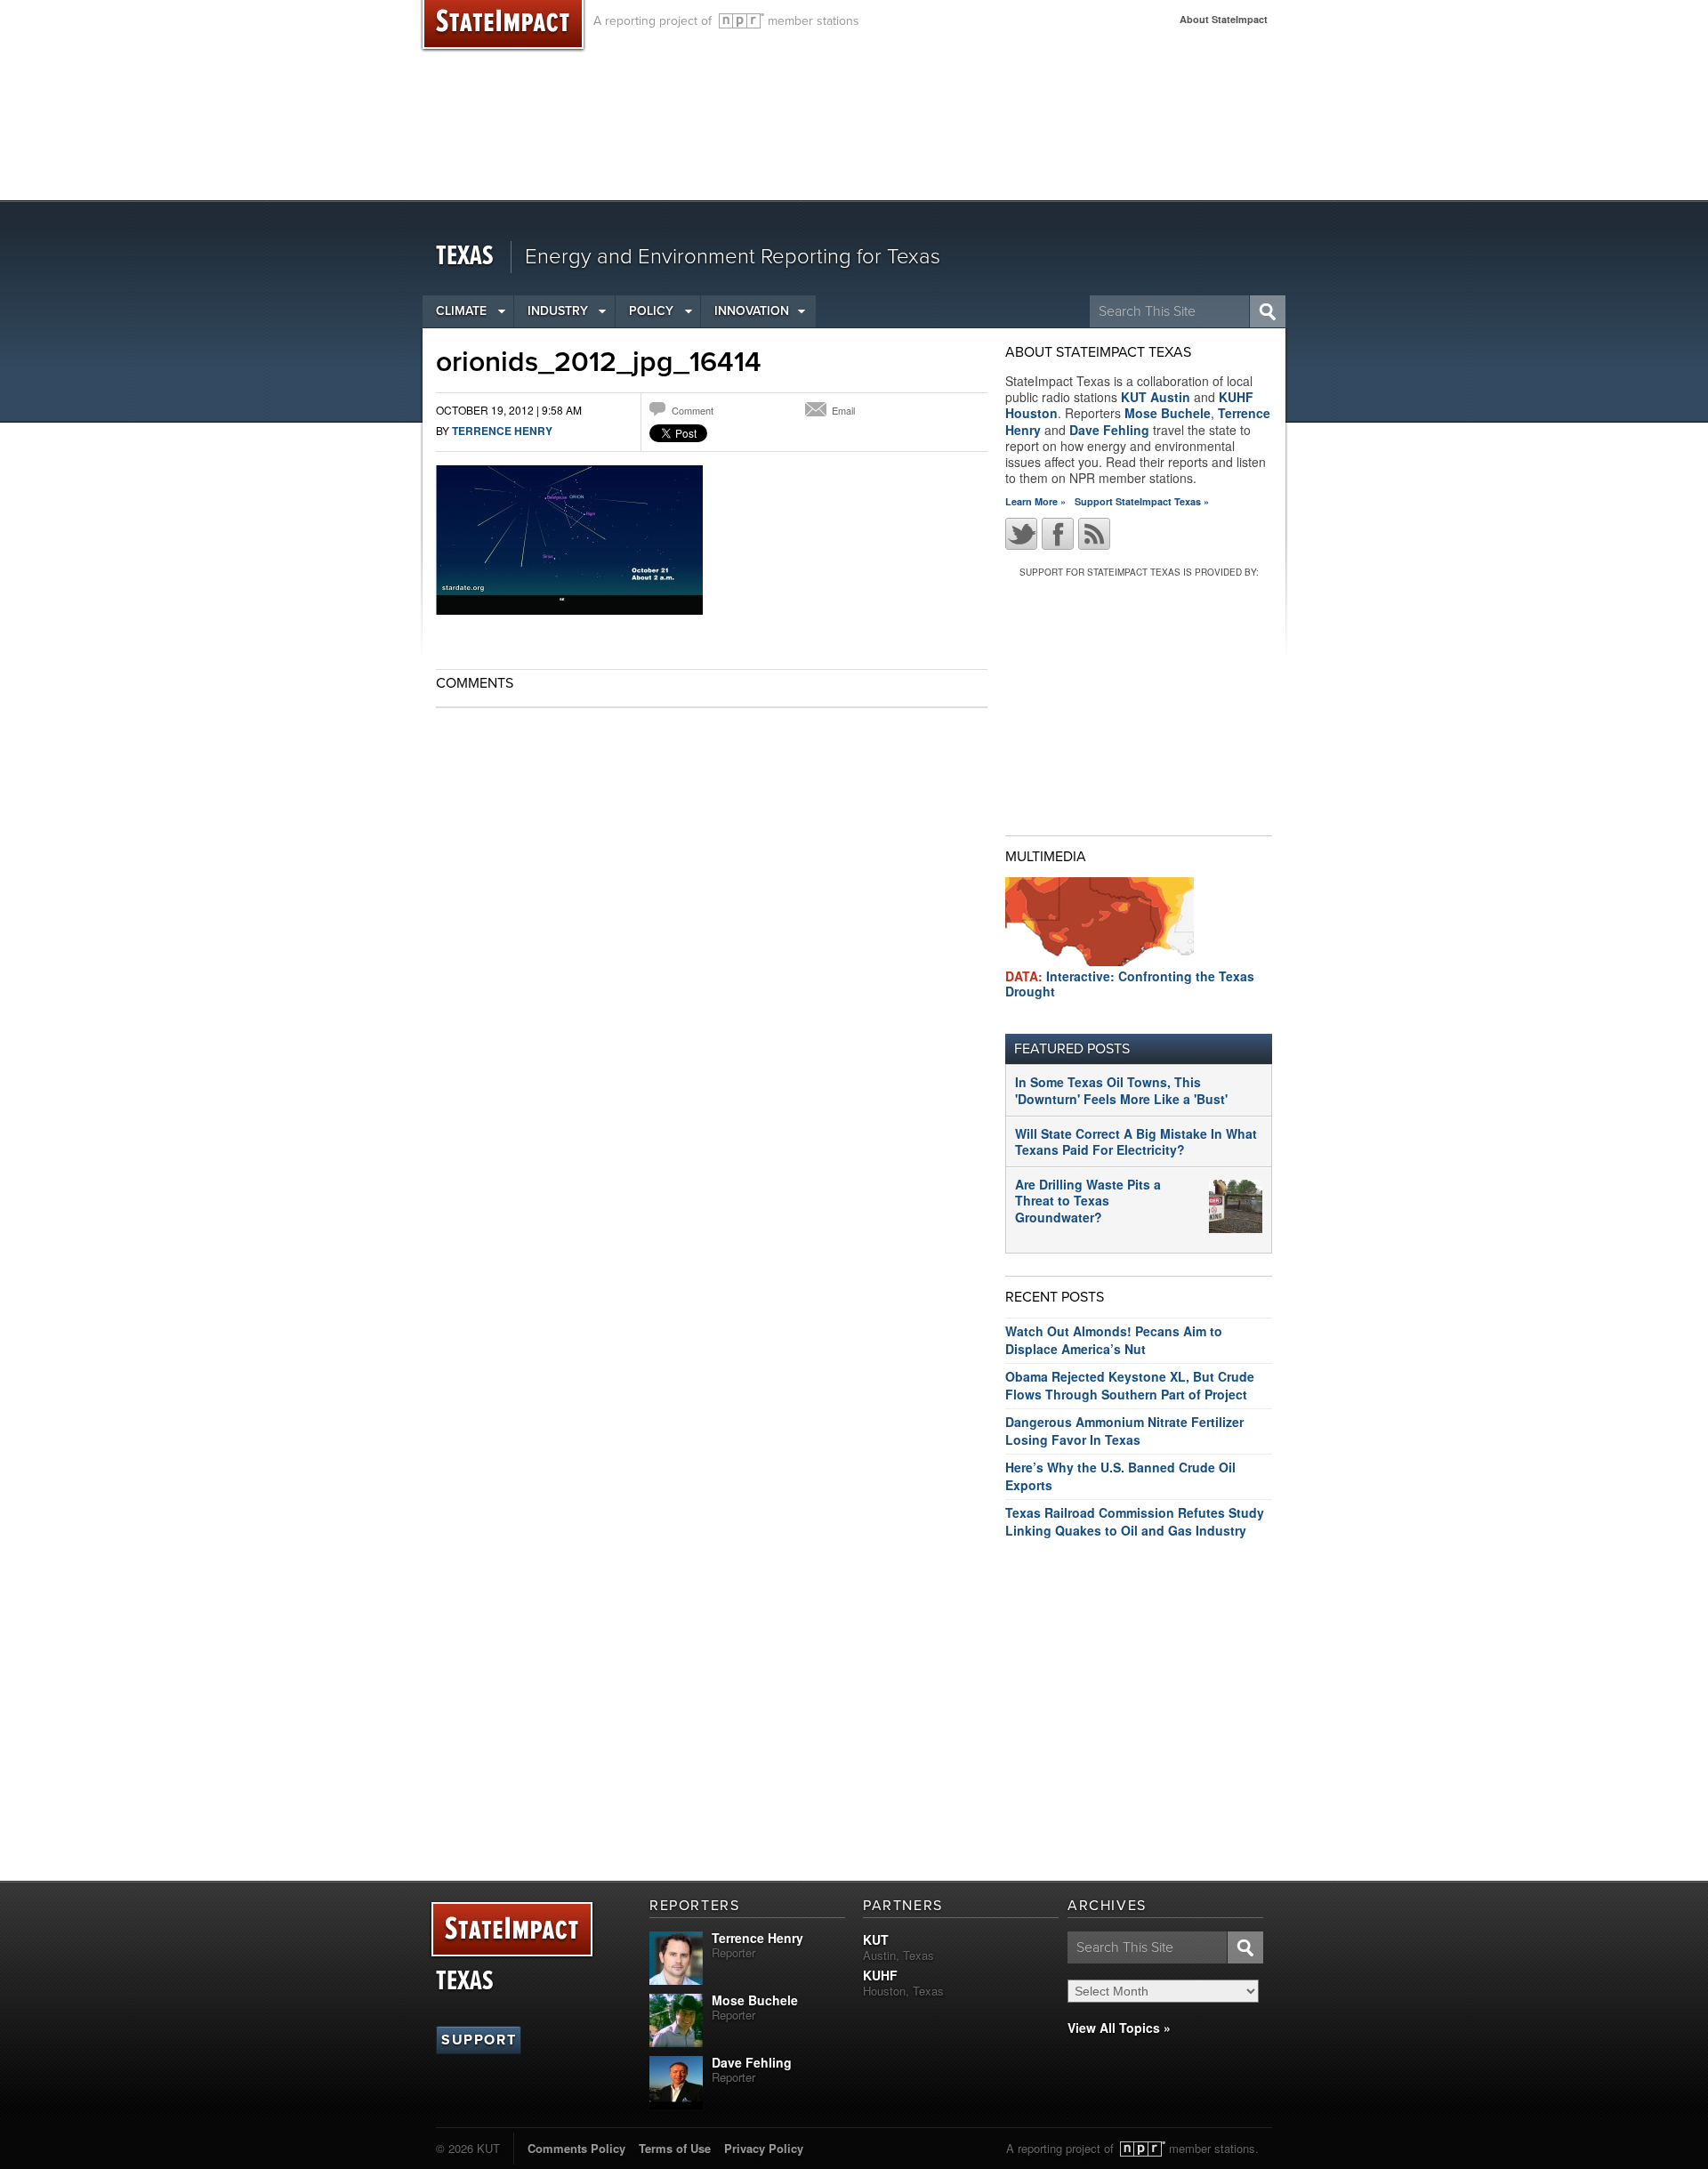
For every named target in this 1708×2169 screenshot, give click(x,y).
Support (479, 2040)
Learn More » (1035, 501)
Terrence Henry (502, 431)
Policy (651, 311)
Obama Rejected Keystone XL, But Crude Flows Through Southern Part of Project (1130, 1385)
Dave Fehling (1109, 430)
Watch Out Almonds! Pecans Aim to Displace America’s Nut (1114, 1340)
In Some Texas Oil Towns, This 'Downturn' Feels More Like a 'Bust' (1121, 1090)
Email (843, 410)
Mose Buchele (1168, 413)
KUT (876, 1939)
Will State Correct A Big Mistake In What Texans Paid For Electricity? (1136, 1141)
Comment (693, 410)
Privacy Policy (764, 2148)
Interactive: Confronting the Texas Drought (1130, 984)
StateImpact (512, 1930)
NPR (741, 21)
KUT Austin (1156, 397)
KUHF (880, 1975)
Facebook (1058, 534)
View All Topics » (1119, 2028)
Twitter (1021, 534)
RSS (1094, 534)
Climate (461, 311)
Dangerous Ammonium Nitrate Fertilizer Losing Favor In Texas (1124, 1431)
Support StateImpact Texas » (1142, 501)
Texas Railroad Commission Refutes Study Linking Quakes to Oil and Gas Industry (1135, 1521)
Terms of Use (675, 2148)
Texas (465, 257)
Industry (558, 311)
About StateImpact (1224, 19)
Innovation (752, 311)
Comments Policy (576, 2148)
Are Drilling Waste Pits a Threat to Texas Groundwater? (1088, 1200)
